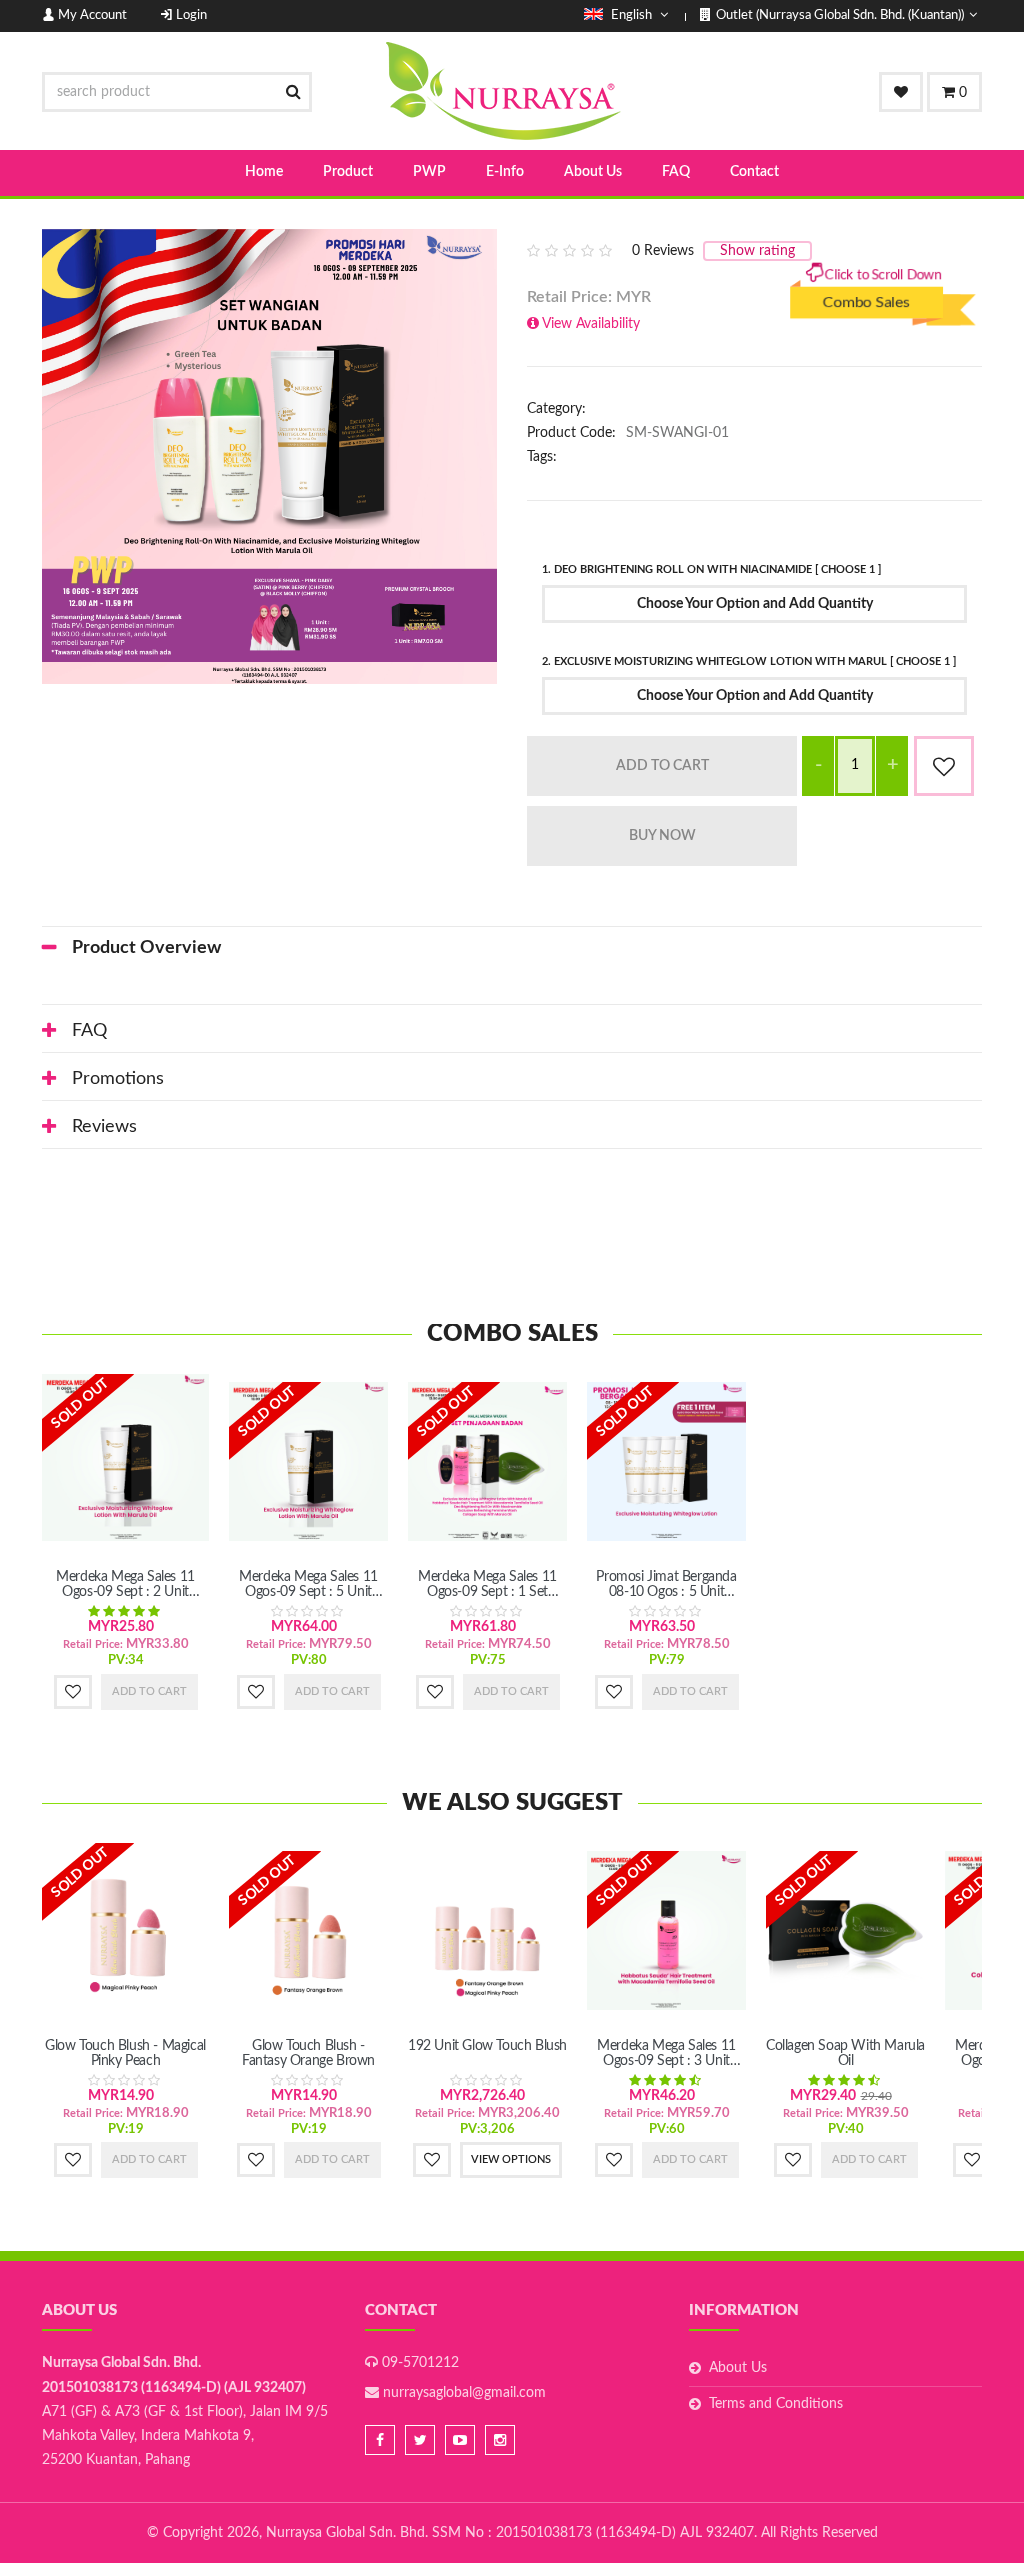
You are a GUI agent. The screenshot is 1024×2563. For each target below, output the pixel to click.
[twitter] (420, 2440)
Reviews (104, 1127)
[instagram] (500, 2440)
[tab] (512, 948)
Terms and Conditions (776, 2404)
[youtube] (460, 2440)
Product (348, 172)
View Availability (591, 324)
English (631, 15)
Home (264, 172)
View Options (511, 2159)
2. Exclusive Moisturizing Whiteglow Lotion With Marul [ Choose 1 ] (749, 661)
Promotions (118, 1079)
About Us (593, 172)
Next (527, 457)
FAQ (676, 172)
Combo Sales (867, 318)
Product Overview (146, 948)
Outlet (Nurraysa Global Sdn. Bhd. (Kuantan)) (840, 15)
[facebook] (380, 2440)
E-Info (505, 172)
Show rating (757, 251)
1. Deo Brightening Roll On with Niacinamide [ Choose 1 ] (711, 569)
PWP (429, 172)
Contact (754, 172)
